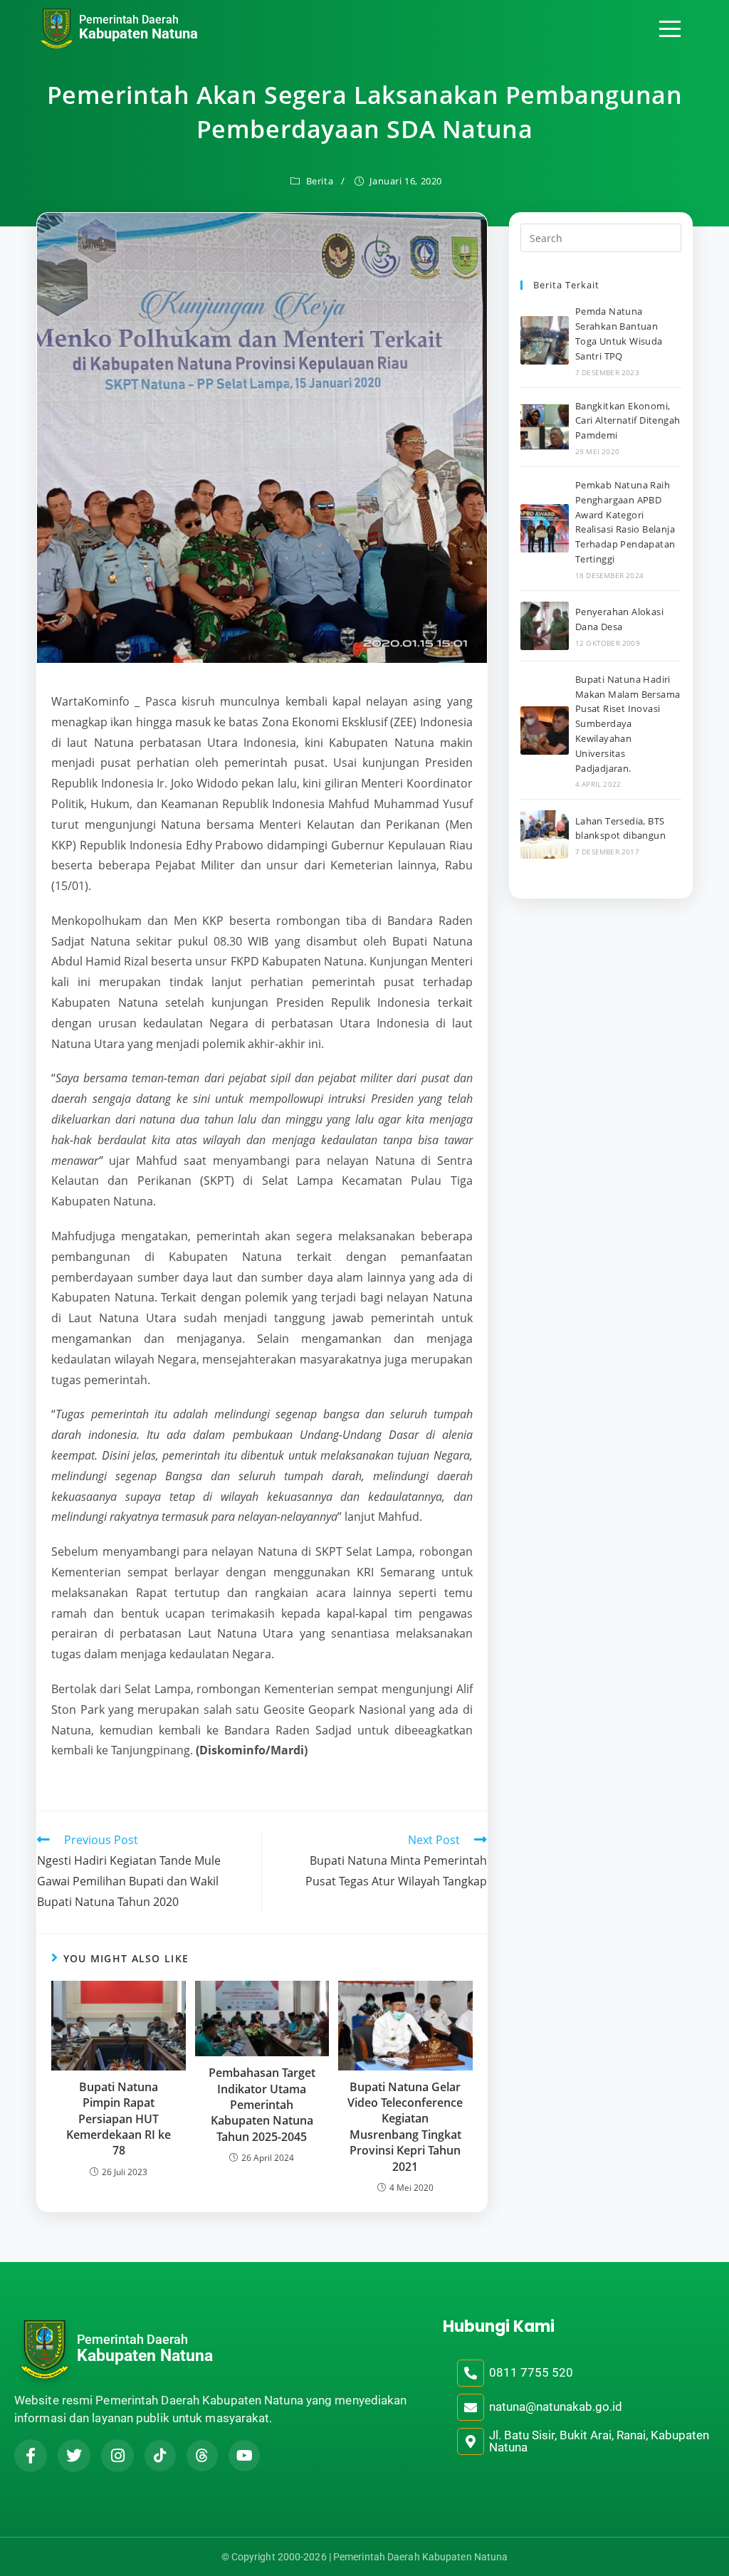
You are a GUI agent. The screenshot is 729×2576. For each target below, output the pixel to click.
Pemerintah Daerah (129, 20)
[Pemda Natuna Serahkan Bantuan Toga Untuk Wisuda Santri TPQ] (545, 340)
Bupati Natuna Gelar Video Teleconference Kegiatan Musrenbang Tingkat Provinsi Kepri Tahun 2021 (405, 2127)
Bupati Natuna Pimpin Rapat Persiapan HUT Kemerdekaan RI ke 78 (119, 2119)
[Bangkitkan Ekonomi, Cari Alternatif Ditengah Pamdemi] (545, 427)
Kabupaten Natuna (138, 33)
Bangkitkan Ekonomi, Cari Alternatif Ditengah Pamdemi (628, 421)
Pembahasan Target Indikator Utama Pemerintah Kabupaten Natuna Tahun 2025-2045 (262, 2105)
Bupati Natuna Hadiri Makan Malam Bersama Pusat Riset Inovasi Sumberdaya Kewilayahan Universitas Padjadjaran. (628, 724)
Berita (320, 181)
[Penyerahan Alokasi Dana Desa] (545, 626)
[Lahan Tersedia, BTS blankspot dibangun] (545, 834)
